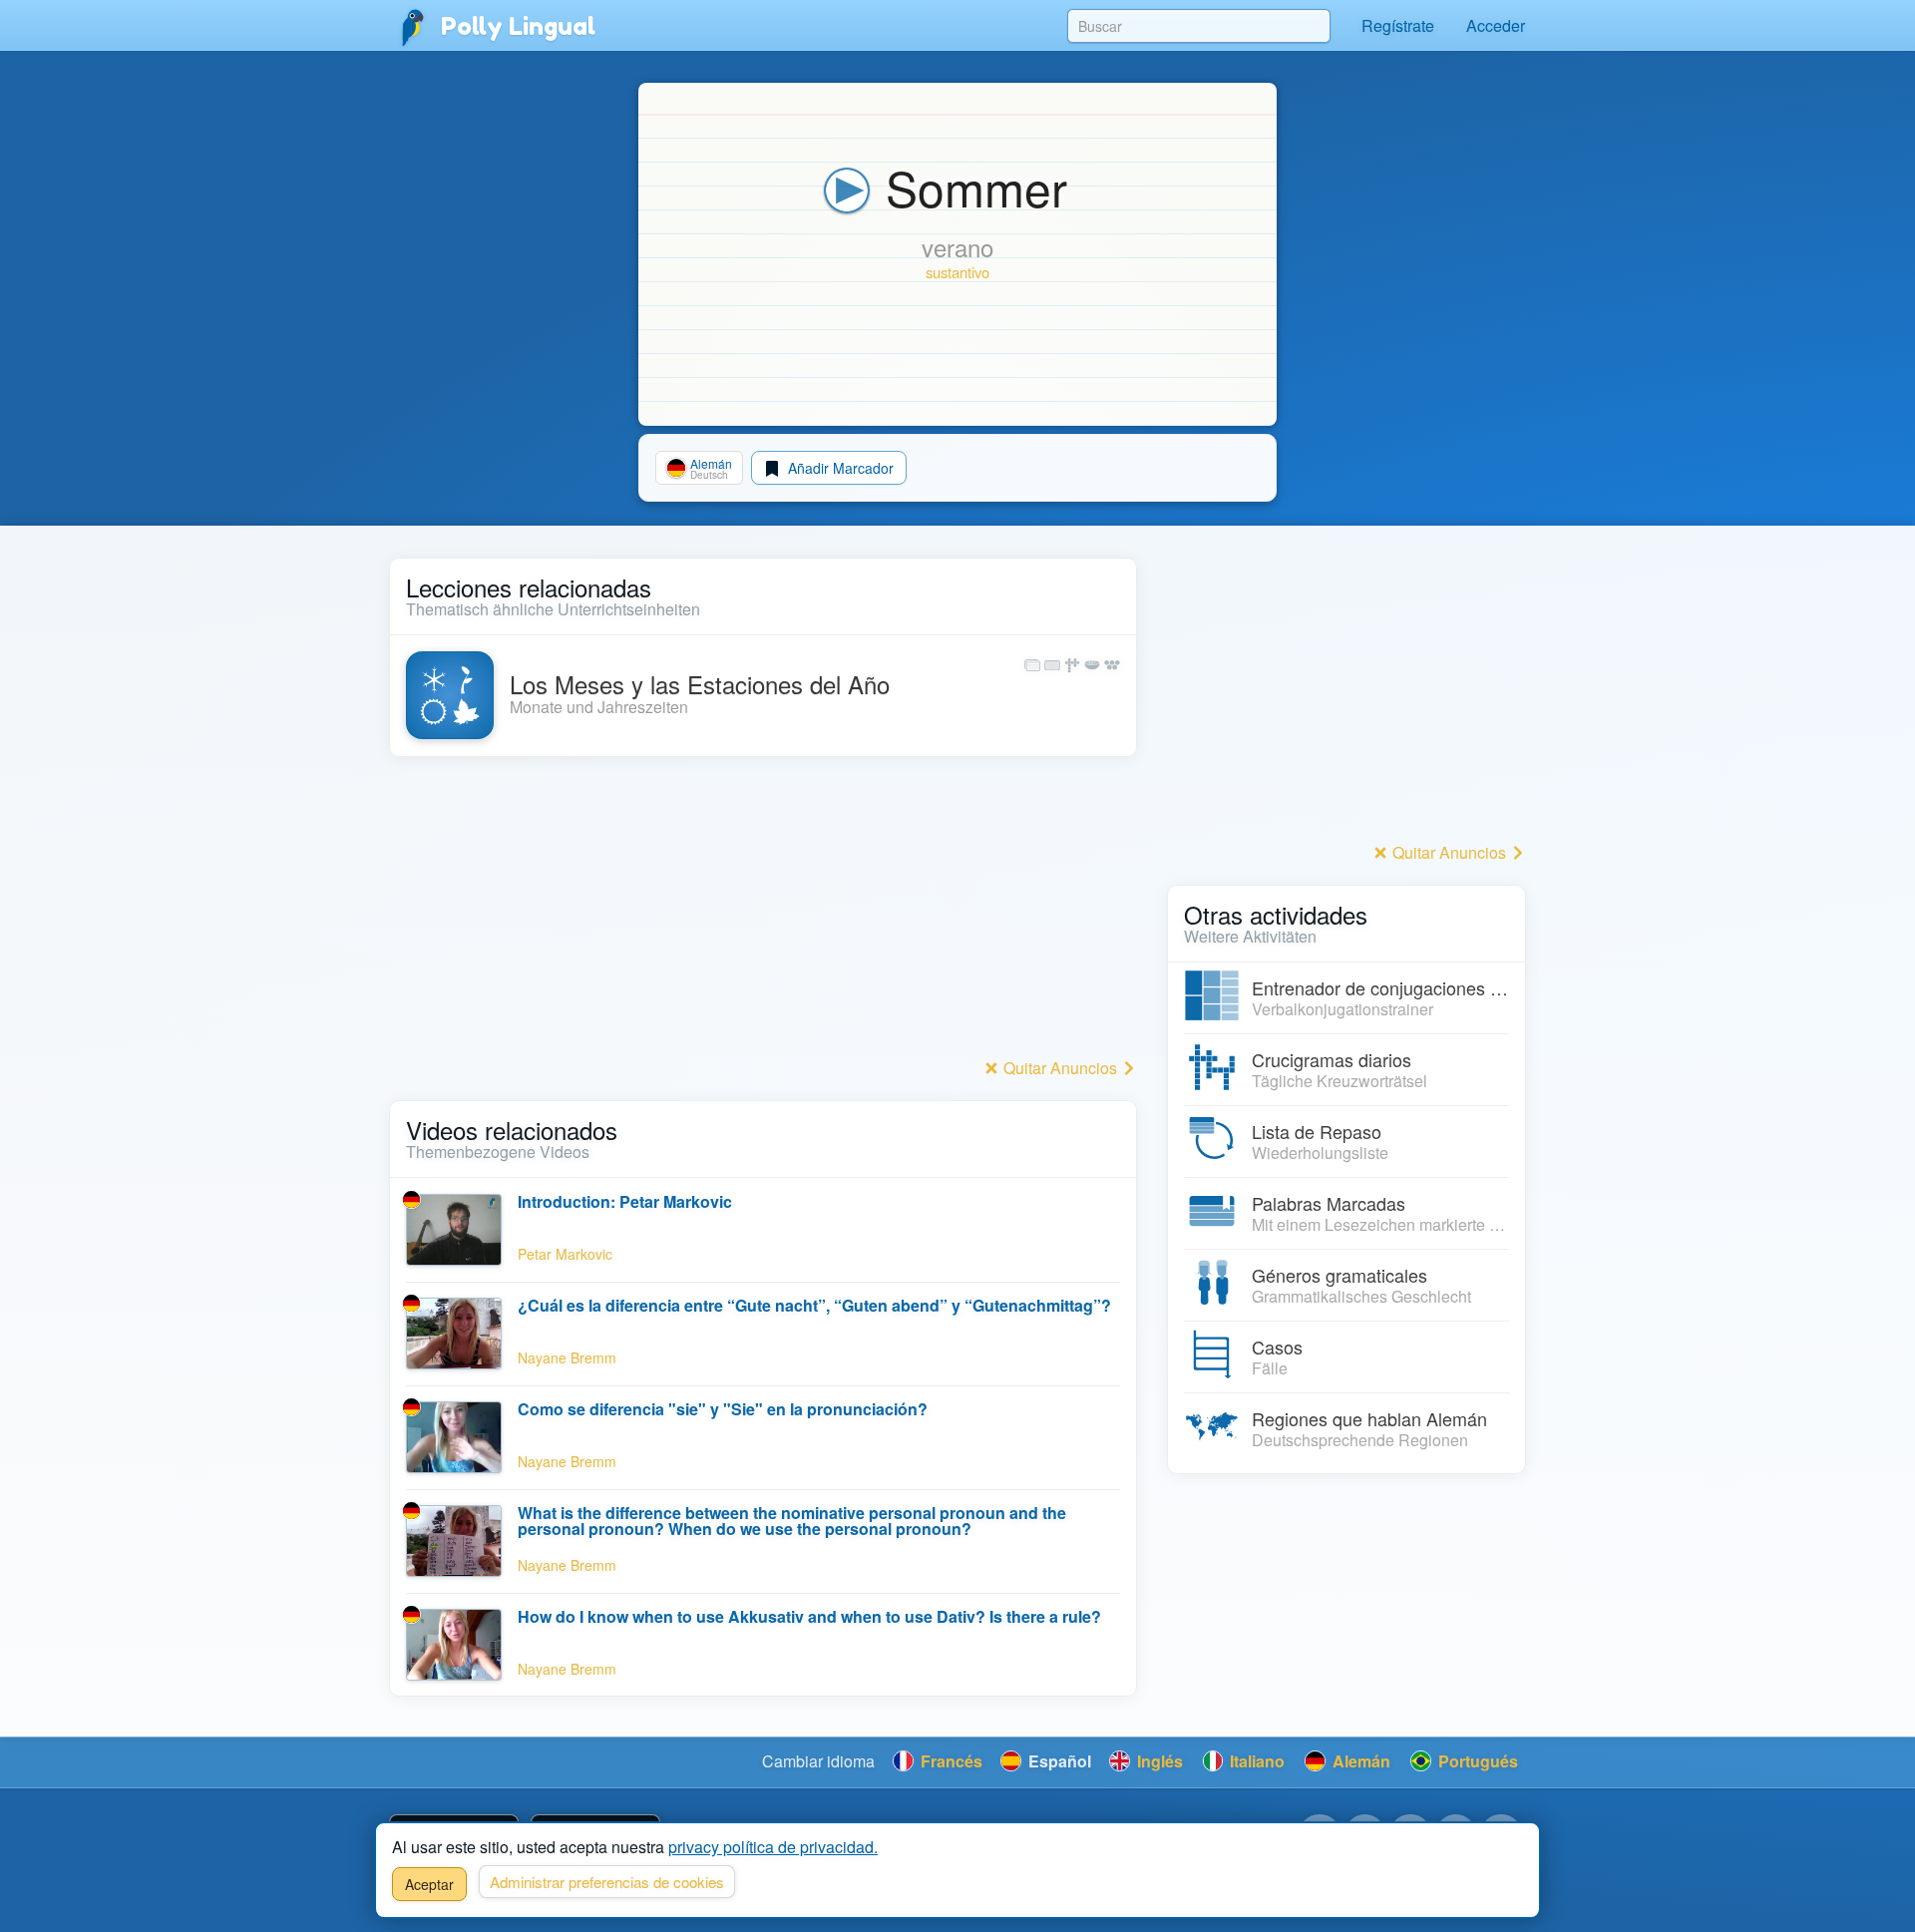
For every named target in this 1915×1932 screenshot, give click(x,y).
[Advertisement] (763, 913)
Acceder (1496, 25)
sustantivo (957, 272)
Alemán (1359, 1761)
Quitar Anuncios (1060, 1068)
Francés (950, 1761)
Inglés (1158, 1761)
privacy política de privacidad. (773, 1847)
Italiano (1255, 1761)
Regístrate (1398, 25)
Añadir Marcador (839, 468)
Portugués (1476, 1761)
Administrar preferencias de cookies (607, 1882)
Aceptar (429, 1884)
